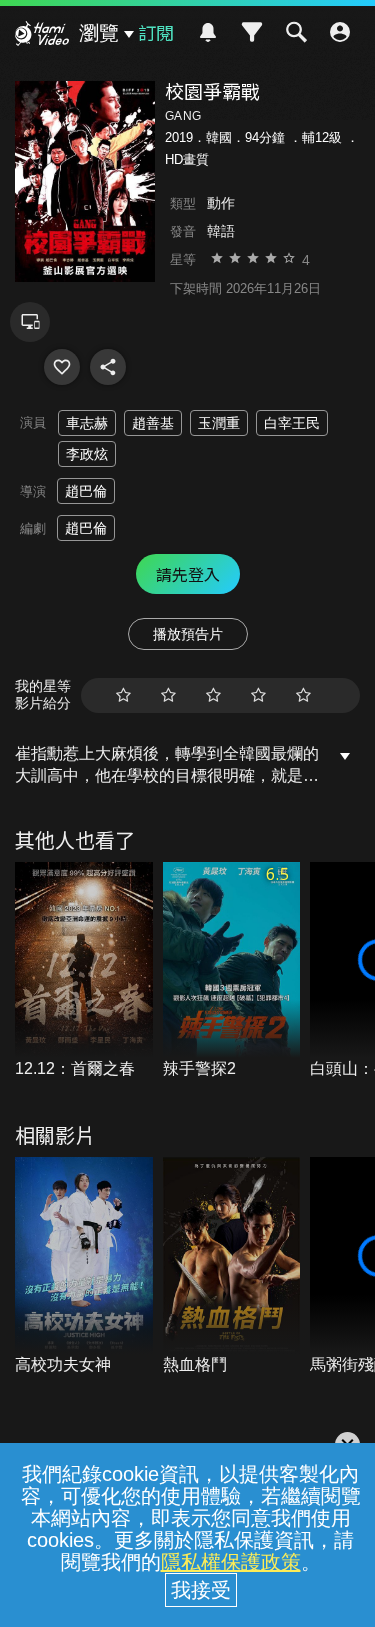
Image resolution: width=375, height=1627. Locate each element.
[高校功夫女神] (84, 1266)
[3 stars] (213, 695)
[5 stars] (303, 695)
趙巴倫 (86, 491)
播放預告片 (188, 634)
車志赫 (87, 423)
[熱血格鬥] (232, 1266)
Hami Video (42, 36)
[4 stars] (258, 695)
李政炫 (87, 454)
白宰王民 (292, 423)
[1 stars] (123, 695)
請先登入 (188, 574)
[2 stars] (168, 695)
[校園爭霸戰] (62, 367)
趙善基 (153, 423)
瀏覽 (99, 33)
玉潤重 (219, 423)
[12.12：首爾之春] (84, 971)
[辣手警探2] (232, 971)
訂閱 (156, 32)
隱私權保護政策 (231, 1562)
